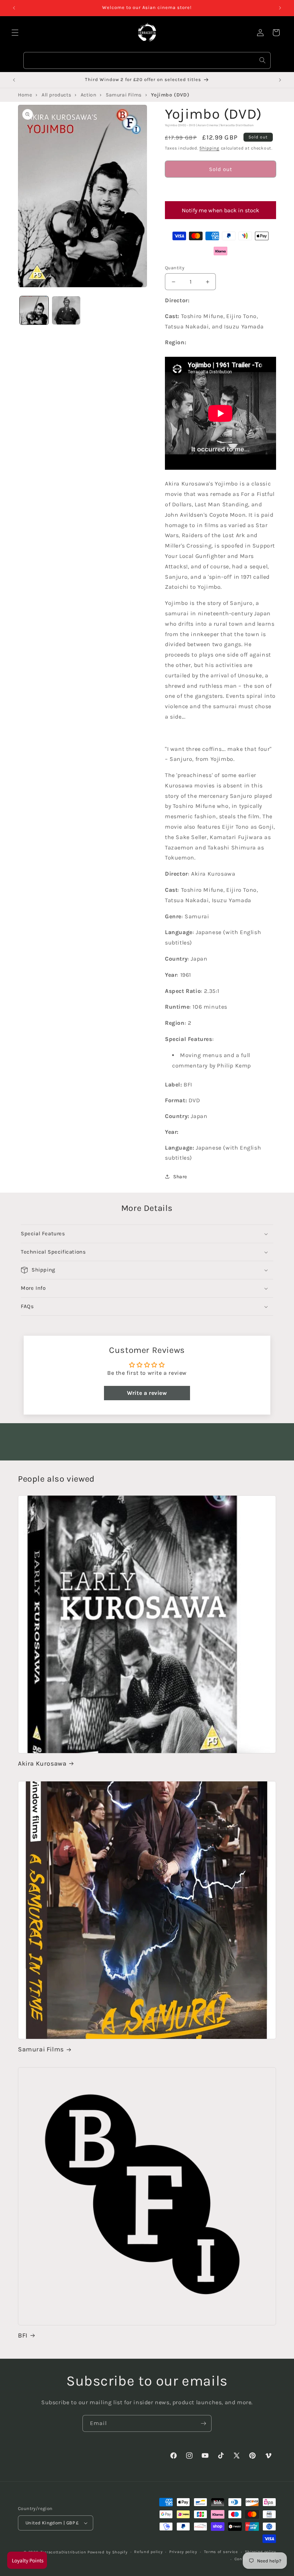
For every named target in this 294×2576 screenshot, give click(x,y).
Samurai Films (41, 2049)
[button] (220, 189)
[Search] (262, 60)
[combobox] (147, 60)
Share (180, 1177)
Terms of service (221, 2552)
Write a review (147, 1393)
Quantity (175, 268)
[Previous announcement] (14, 8)
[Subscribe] (203, 2423)
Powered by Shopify (108, 2552)
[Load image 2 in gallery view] (66, 311)
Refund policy (148, 2552)
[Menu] (15, 33)
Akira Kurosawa (42, 1763)
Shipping (209, 148)
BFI (23, 2335)
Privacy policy (183, 2552)
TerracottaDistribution (63, 2552)
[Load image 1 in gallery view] (34, 311)
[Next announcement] (280, 8)
